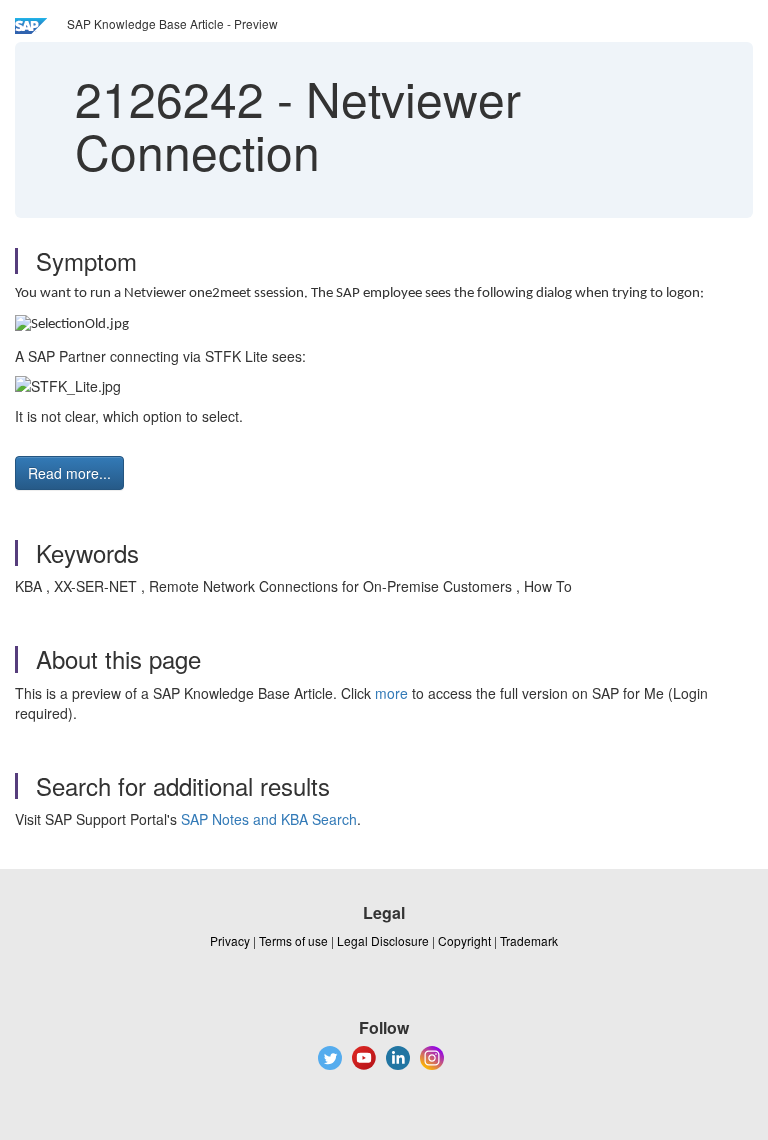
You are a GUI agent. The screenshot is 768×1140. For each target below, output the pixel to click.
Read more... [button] (69, 473)
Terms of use (293, 940)
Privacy (230, 940)
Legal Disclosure (383, 940)
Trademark (529, 940)
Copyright (464, 940)
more (391, 693)
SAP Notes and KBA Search (269, 819)
